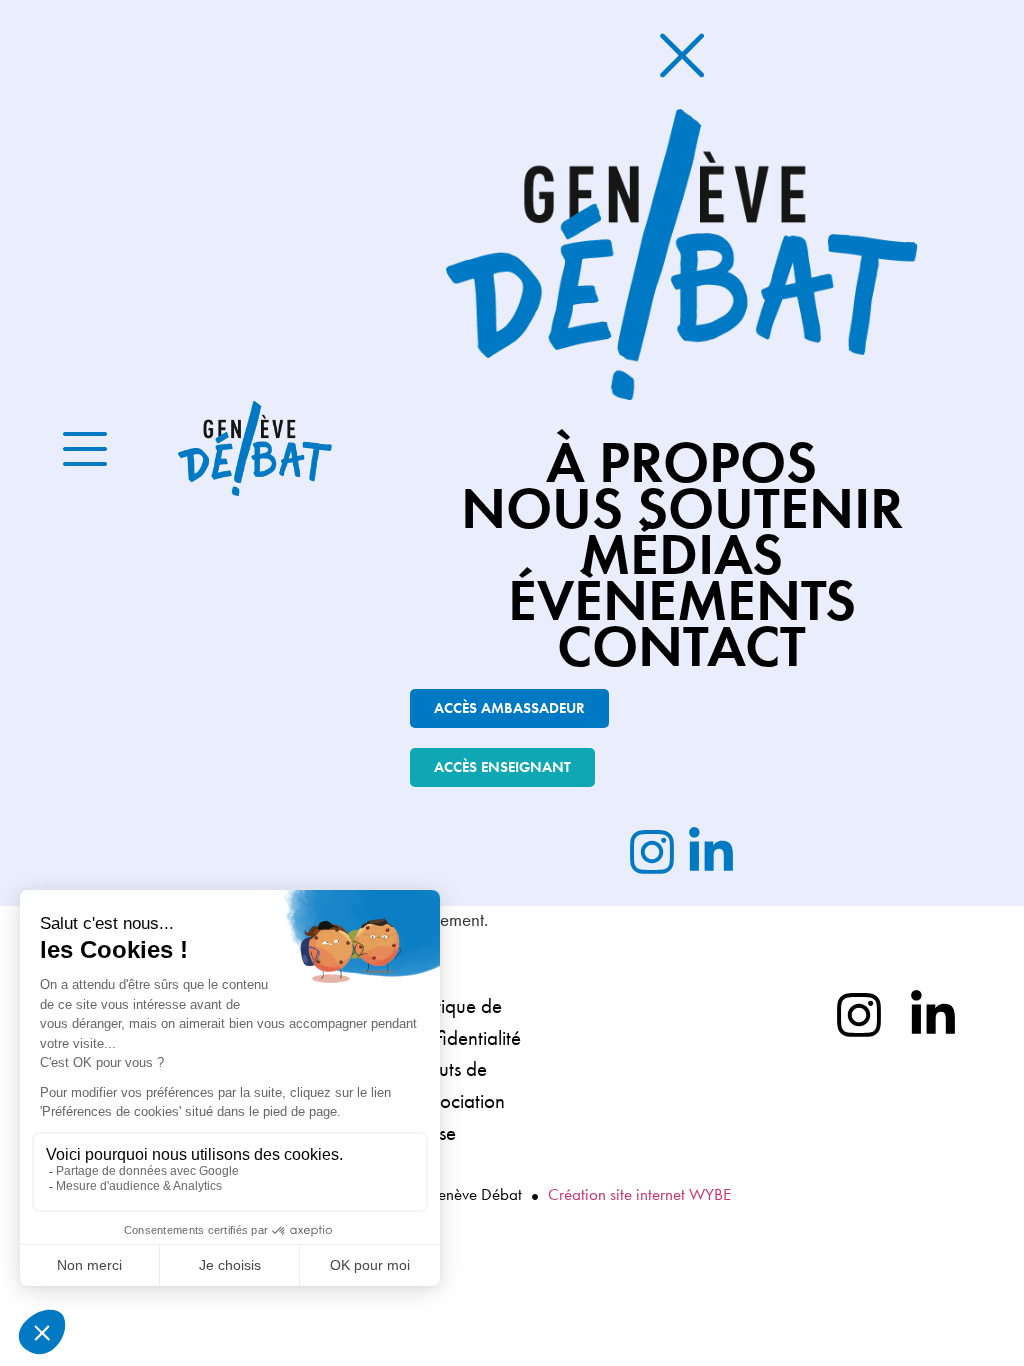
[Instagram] (859, 1015)
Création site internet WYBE (639, 1194)
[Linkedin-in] (933, 1015)
